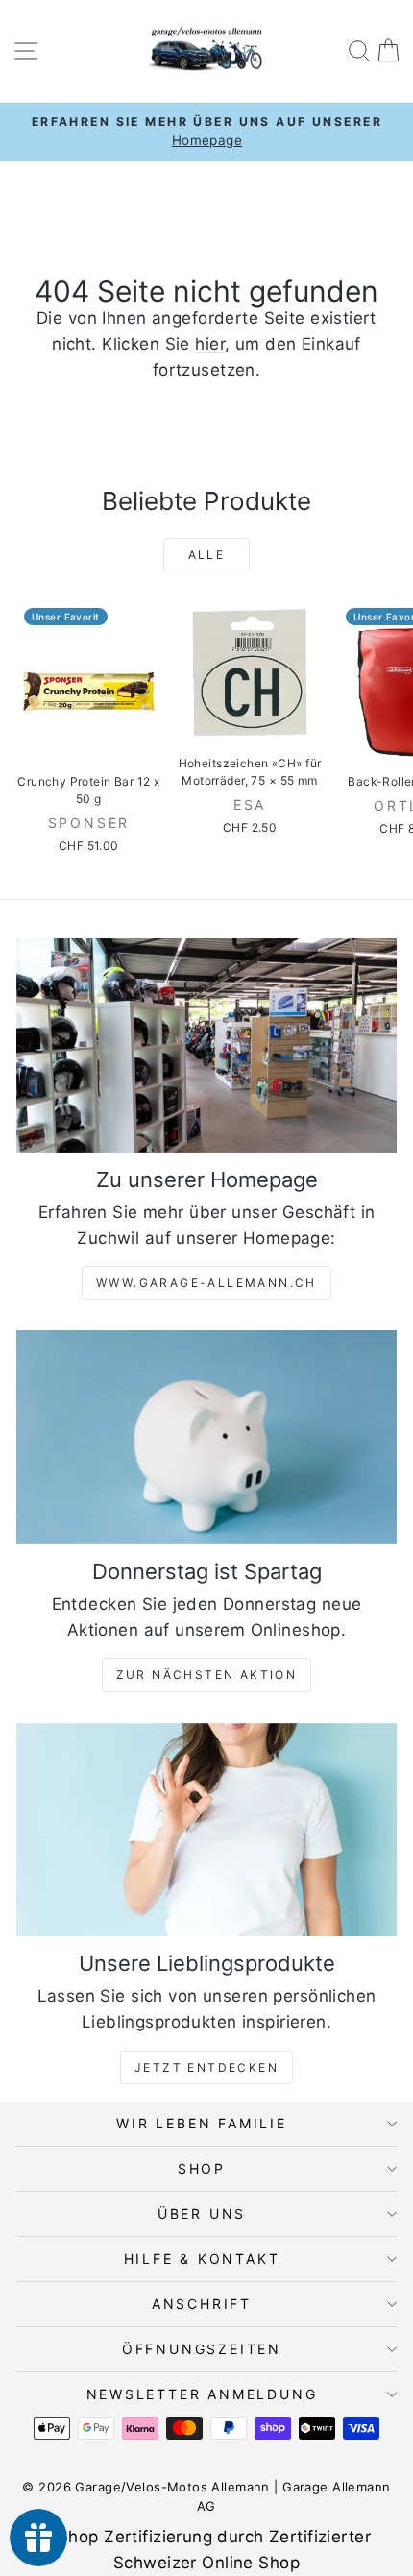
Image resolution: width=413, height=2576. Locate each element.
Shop (202, 2168)
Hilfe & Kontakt (202, 2259)
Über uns (202, 2213)
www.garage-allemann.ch (206, 1283)
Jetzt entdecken (206, 2067)
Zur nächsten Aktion (207, 1675)
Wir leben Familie (202, 2123)
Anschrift (202, 2304)
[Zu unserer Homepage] (206, 1045)
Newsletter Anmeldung (202, 2394)
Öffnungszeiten (202, 2349)
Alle (207, 555)
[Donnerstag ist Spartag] (206, 1437)
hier (210, 344)
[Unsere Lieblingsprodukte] (206, 1830)
